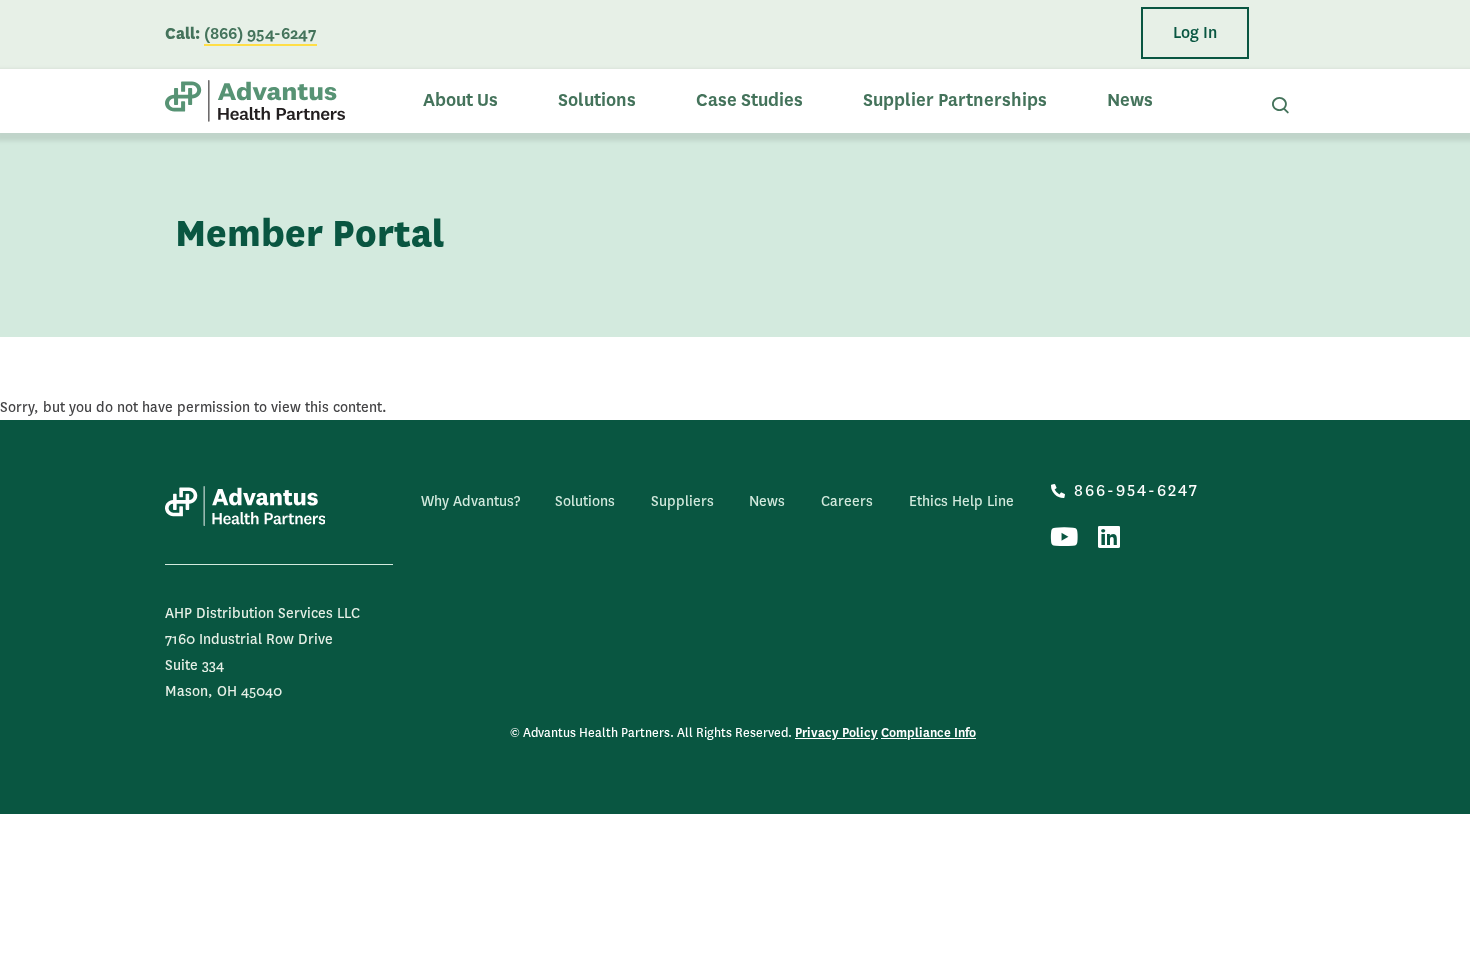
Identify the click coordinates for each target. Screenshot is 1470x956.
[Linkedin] (1108, 536)
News (1130, 100)
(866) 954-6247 (260, 33)
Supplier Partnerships (955, 100)
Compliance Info (928, 733)
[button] (1195, 33)
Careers (847, 501)
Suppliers (682, 501)
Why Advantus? (470, 501)
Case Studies (749, 100)
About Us (460, 100)
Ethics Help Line (961, 501)
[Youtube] (1063, 536)
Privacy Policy (836, 733)
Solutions (597, 100)
